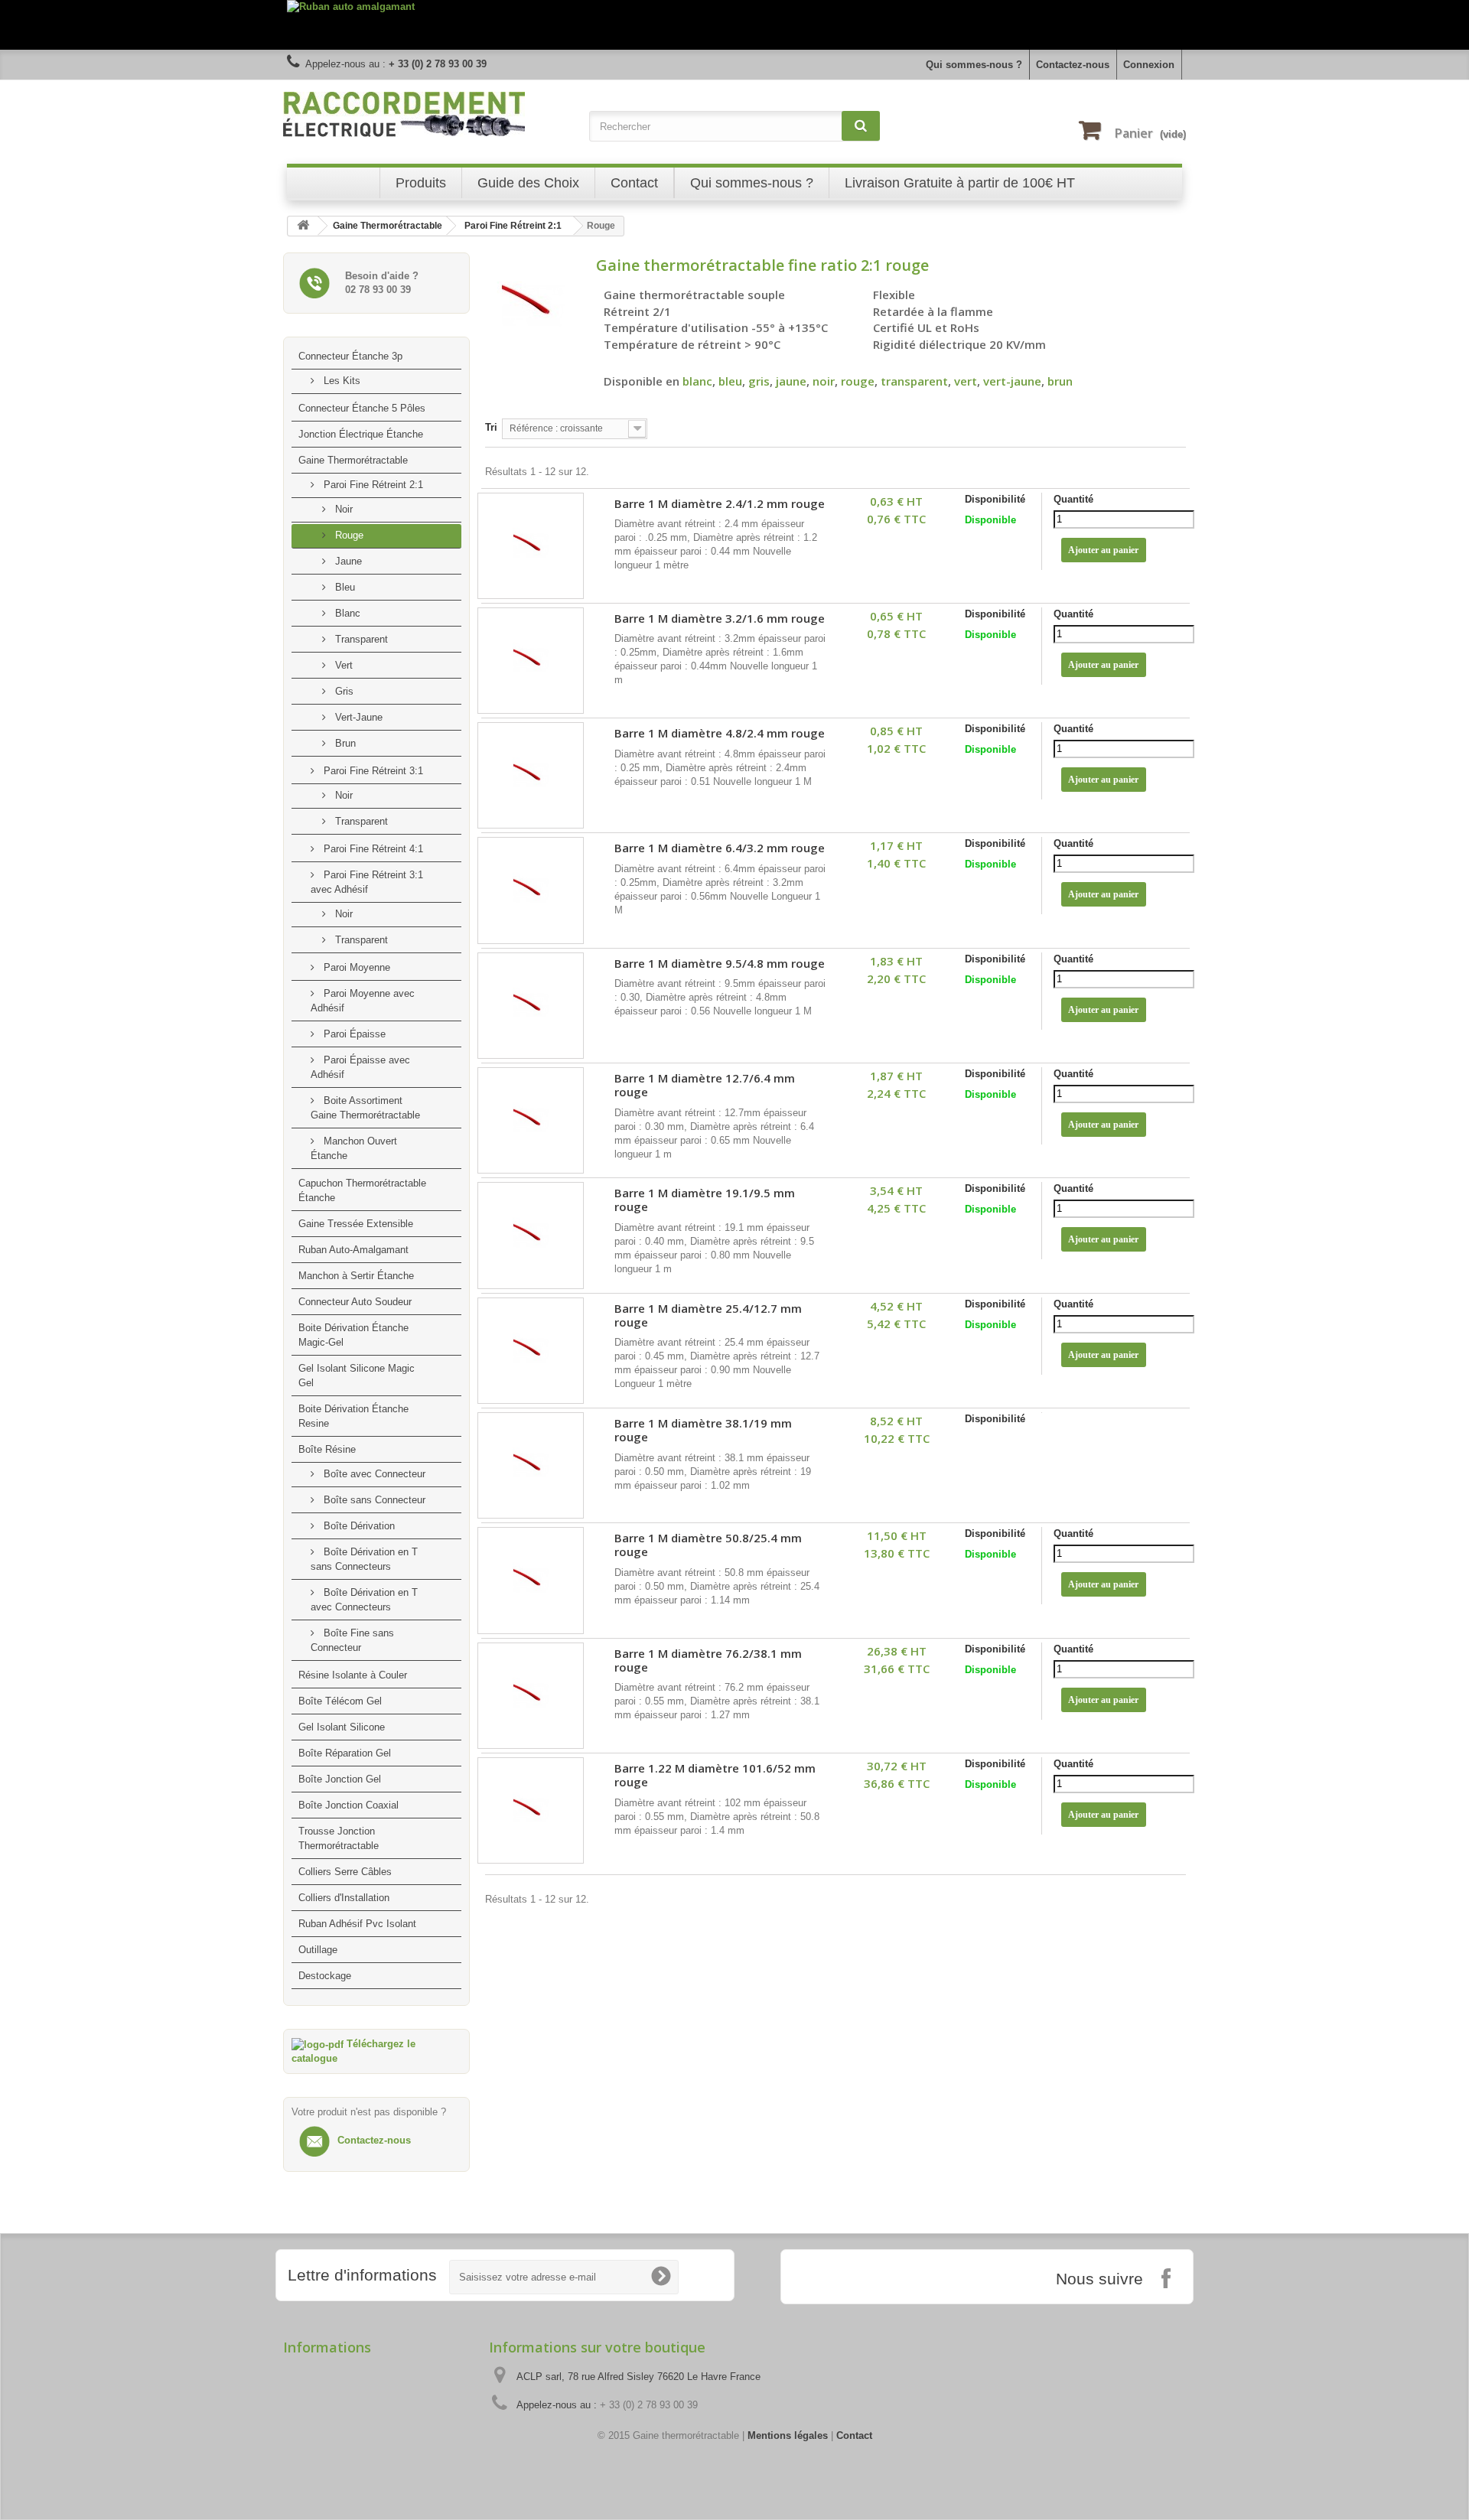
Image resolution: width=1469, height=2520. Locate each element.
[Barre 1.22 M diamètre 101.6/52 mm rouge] (531, 1810)
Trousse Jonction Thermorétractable (339, 1838)
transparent (914, 381)
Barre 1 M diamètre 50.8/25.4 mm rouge (708, 1545)
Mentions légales (788, 2435)
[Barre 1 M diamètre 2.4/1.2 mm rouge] (531, 546)
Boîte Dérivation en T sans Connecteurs (364, 1559)
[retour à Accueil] (303, 226)
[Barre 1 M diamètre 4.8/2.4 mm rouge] (531, 775)
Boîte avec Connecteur (373, 1474)
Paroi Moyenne (355, 967)
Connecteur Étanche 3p (350, 356)
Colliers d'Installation (344, 1898)
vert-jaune (1012, 381)
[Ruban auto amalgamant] (734, 25)
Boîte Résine (327, 1449)
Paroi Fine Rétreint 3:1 (372, 771)
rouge (858, 381)
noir (824, 381)
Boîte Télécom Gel (340, 1701)
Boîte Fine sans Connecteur (352, 1640)
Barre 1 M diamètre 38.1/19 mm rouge (703, 1430)
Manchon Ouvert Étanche (354, 1148)
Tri (491, 427)
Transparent (360, 639)
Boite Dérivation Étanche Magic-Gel (353, 1335)
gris (759, 381)
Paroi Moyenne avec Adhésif (363, 1001)
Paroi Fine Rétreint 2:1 (372, 485)
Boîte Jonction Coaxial (349, 1805)
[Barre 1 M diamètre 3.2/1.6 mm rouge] (531, 661)
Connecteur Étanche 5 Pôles (362, 408)
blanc (697, 381)
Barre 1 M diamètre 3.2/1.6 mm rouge (720, 619)
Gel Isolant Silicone (342, 1727)
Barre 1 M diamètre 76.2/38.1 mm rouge (708, 1660)
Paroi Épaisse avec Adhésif (360, 1067)
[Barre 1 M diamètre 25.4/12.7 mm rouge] (531, 1351)
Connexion (1149, 65)
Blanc (346, 613)
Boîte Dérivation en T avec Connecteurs (364, 1600)
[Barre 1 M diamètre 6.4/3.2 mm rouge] (531, 890)
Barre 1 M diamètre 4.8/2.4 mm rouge (720, 733)
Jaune (347, 561)
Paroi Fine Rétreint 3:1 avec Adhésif (367, 882)
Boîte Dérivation (358, 1526)
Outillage (318, 1950)
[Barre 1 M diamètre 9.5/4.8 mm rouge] (531, 1006)
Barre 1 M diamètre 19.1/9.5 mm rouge (705, 1200)
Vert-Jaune (357, 717)
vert (966, 381)
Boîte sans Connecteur (373, 1500)
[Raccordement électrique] (428, 114)
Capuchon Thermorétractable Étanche (362, 1190)
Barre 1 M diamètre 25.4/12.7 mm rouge (708, 1315)
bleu (730, 381)
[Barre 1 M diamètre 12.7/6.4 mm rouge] (531, 1120)
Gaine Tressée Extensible (356, 1224)
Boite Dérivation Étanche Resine (353, 1416)
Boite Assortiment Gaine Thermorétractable (365, 1108)
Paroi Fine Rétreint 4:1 (372, 849)
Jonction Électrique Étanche (361, 434)
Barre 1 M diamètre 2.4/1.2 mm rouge (720, 504)
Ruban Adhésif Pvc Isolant (357, 1924)
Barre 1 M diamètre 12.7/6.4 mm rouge (705, 1085)
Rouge (348, 535)
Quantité (1073, 499)
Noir (342, 509)
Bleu (344, 587)
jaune (791, 381)
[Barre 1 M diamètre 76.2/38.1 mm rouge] (531, 1696)
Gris (343, 691)
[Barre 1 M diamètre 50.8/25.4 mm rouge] (531, 1580)
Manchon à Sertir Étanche (356, 1276)
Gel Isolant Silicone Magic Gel (357, 1376)
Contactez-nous (1073, 65)
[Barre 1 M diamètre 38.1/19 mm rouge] (531, 1465)
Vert (342, 665)
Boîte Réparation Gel (345, 1753)
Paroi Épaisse (353, 1034)
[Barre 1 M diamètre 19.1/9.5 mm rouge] (531, 1235)
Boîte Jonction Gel (340, 1779)
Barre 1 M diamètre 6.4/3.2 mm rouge (720, 848)
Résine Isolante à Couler (353, 1675)
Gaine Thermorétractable (353, 460)
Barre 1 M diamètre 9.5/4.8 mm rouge (720, 964)
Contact (854, 2435)
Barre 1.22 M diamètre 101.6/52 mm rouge (715, 1775)
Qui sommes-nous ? (974, 65)
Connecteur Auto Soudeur (355, 1302)
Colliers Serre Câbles (345, 1872)
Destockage (325, 1976)
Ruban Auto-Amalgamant (353, 1250)
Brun (344, 743)
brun (1060, 381)
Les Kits (340, 381)
